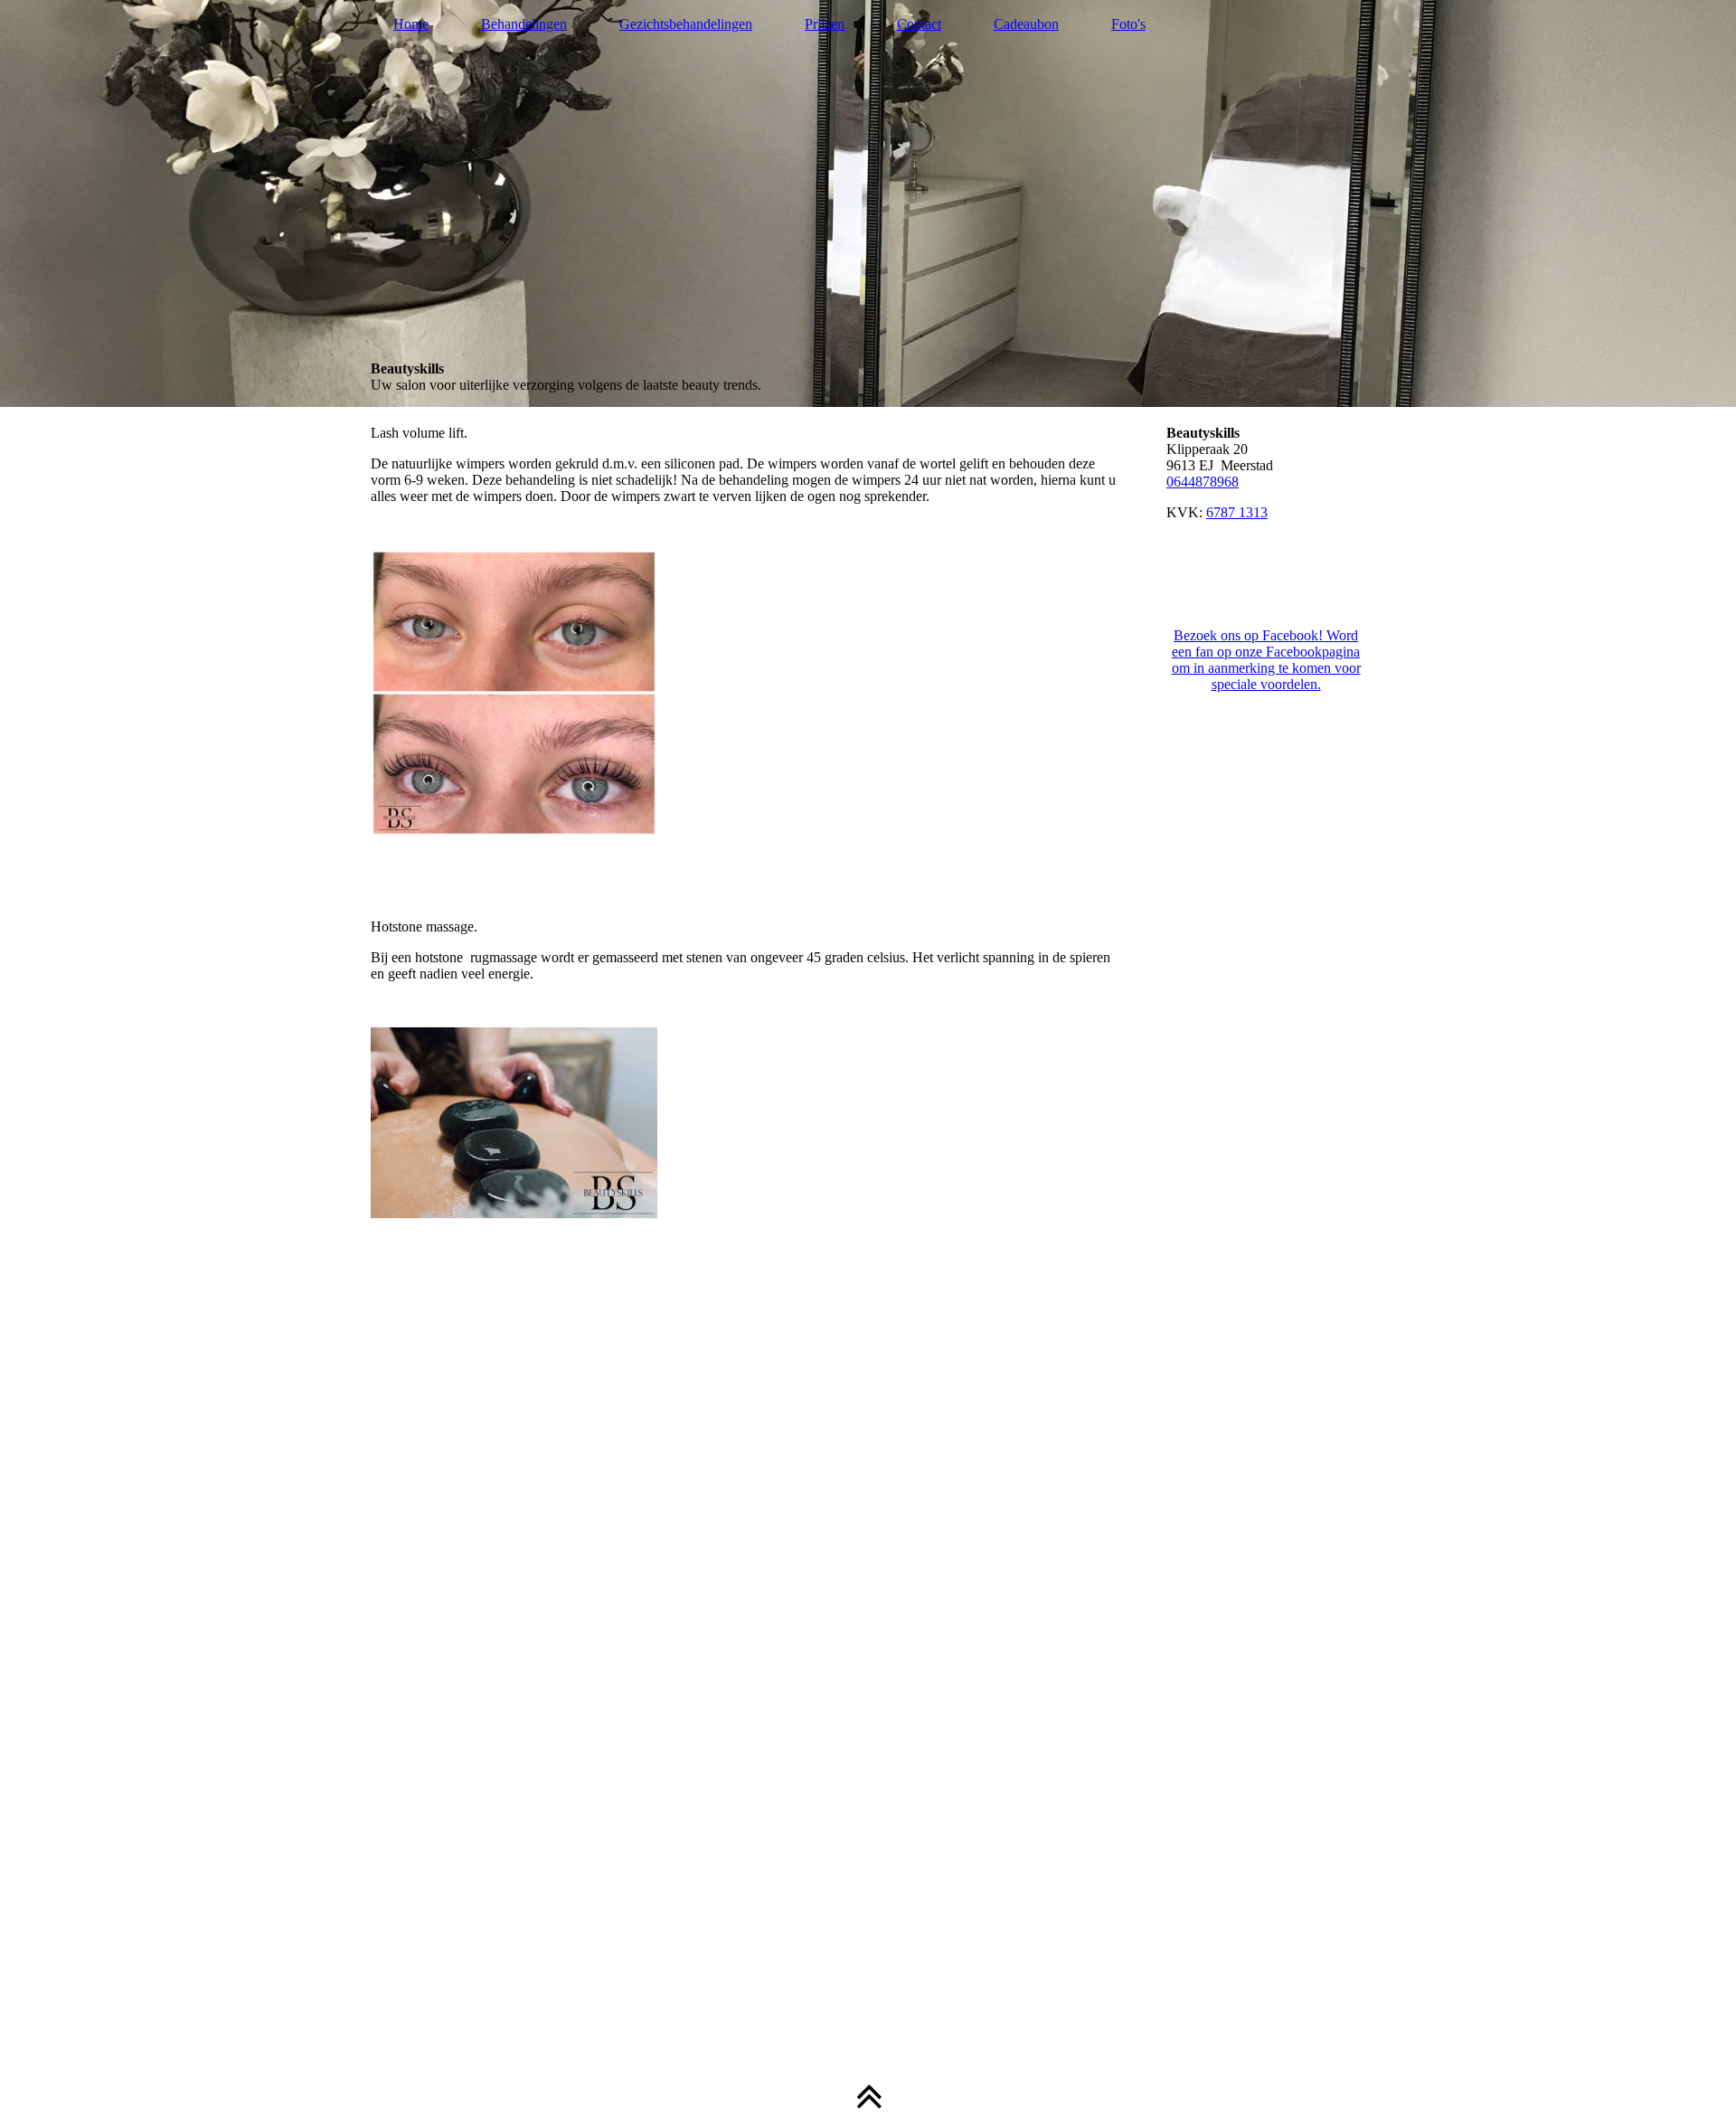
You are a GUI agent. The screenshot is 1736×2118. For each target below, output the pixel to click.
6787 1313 (1237, 512)
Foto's (1128, 24)
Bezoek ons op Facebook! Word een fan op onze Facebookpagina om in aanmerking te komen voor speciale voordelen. (1266, 660)
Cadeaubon (1026, 24)
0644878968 (1203, 482)
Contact (919, 24)
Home (411, 24)
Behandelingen (524, 24)
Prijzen (825, 24)
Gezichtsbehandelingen (686, 24)
